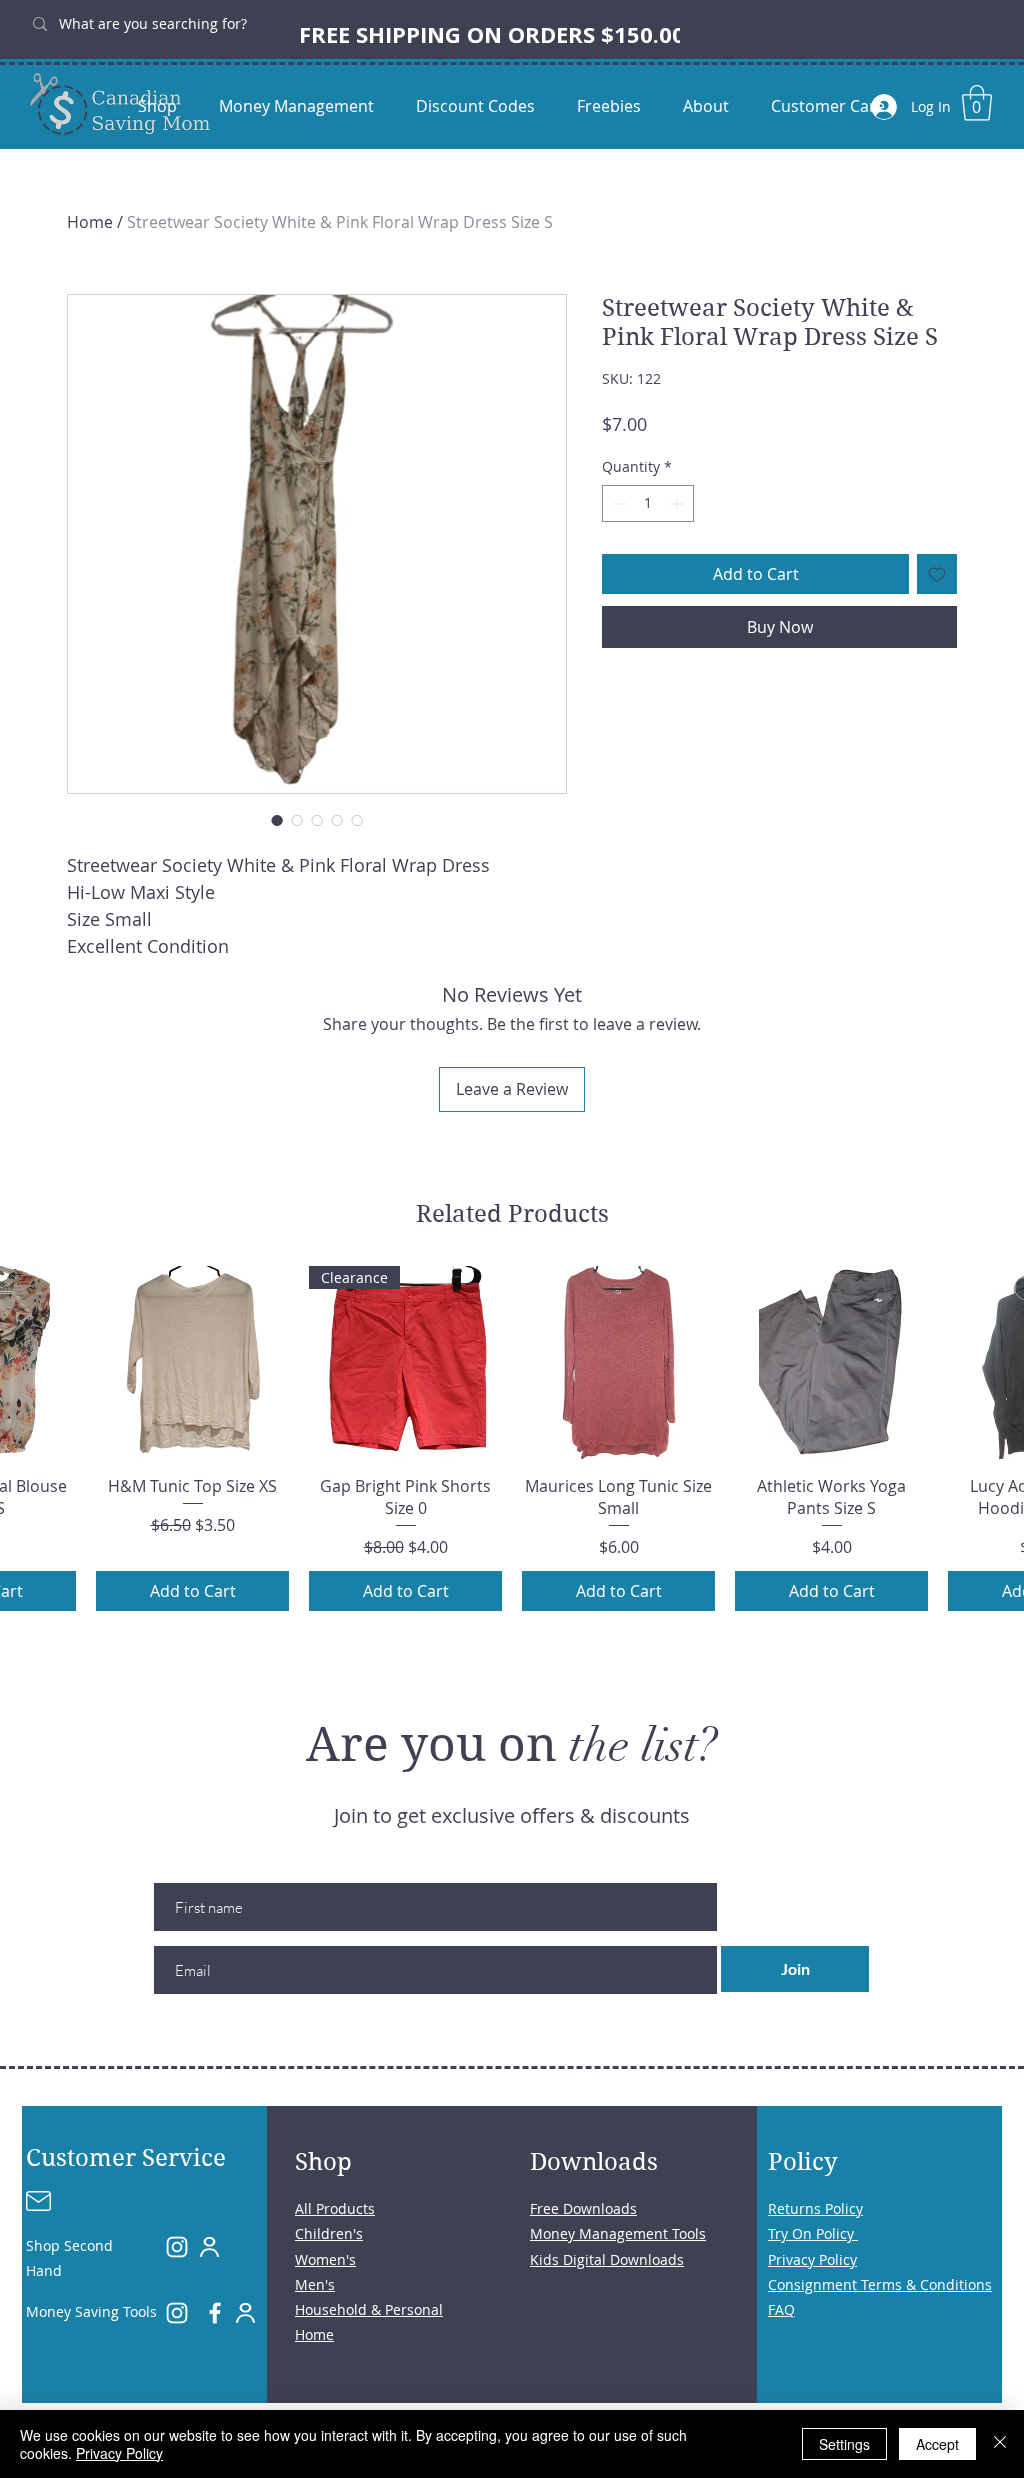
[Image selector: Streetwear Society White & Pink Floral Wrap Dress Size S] (277, 820)
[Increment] (678, 503)
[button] (977, 103)
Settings (844, 2444)
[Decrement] (617, 503)
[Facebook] (215, 2313)
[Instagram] (177, 2247)
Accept (937, 2444)
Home (90, 222)
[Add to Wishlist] (937, 574)
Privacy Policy (119, 2453)
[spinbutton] (648, 503)
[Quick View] (192, 1362)
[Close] (1000, 2444)
